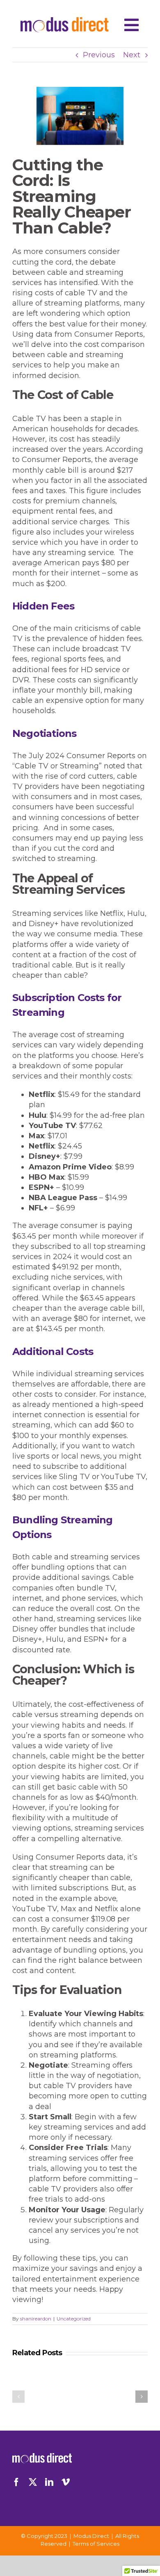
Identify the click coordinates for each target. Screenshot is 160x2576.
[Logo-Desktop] (65, 21)
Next (132, 55)
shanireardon (36, 2319)
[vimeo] (66, 2482)
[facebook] (16, 2482)
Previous (99, 55)
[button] (18, 2397)
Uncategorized (74, 2319)
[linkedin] (49, 2482)
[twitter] (33, 2482)
